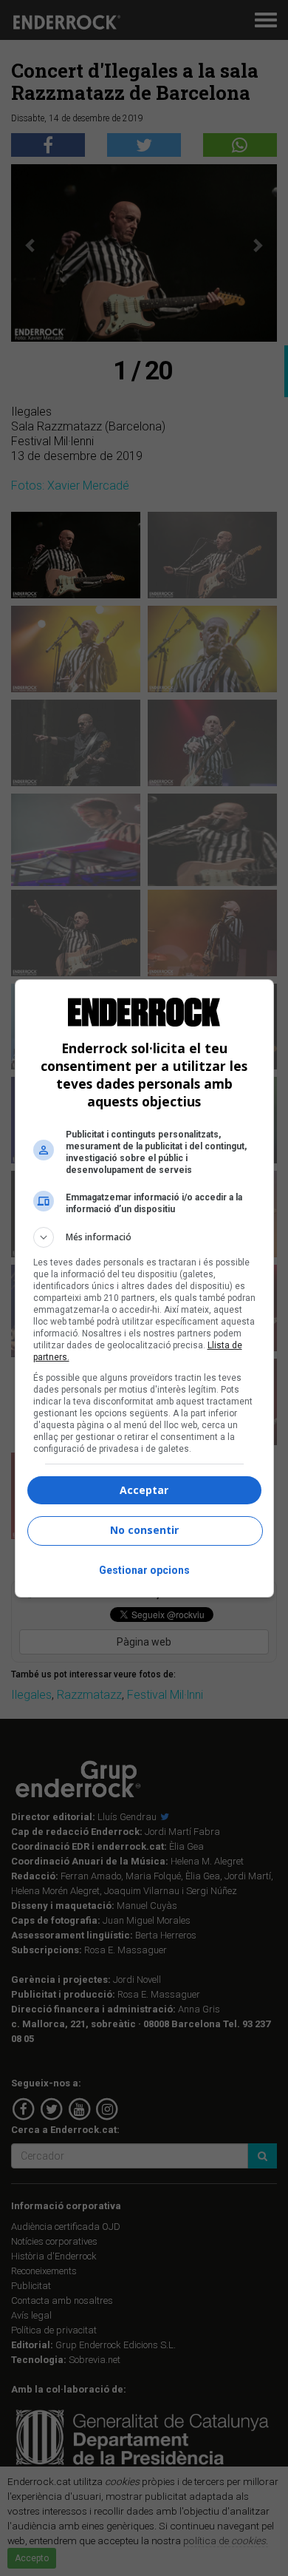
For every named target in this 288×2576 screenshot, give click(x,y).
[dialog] (144, 1288)
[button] (144, 1237)
